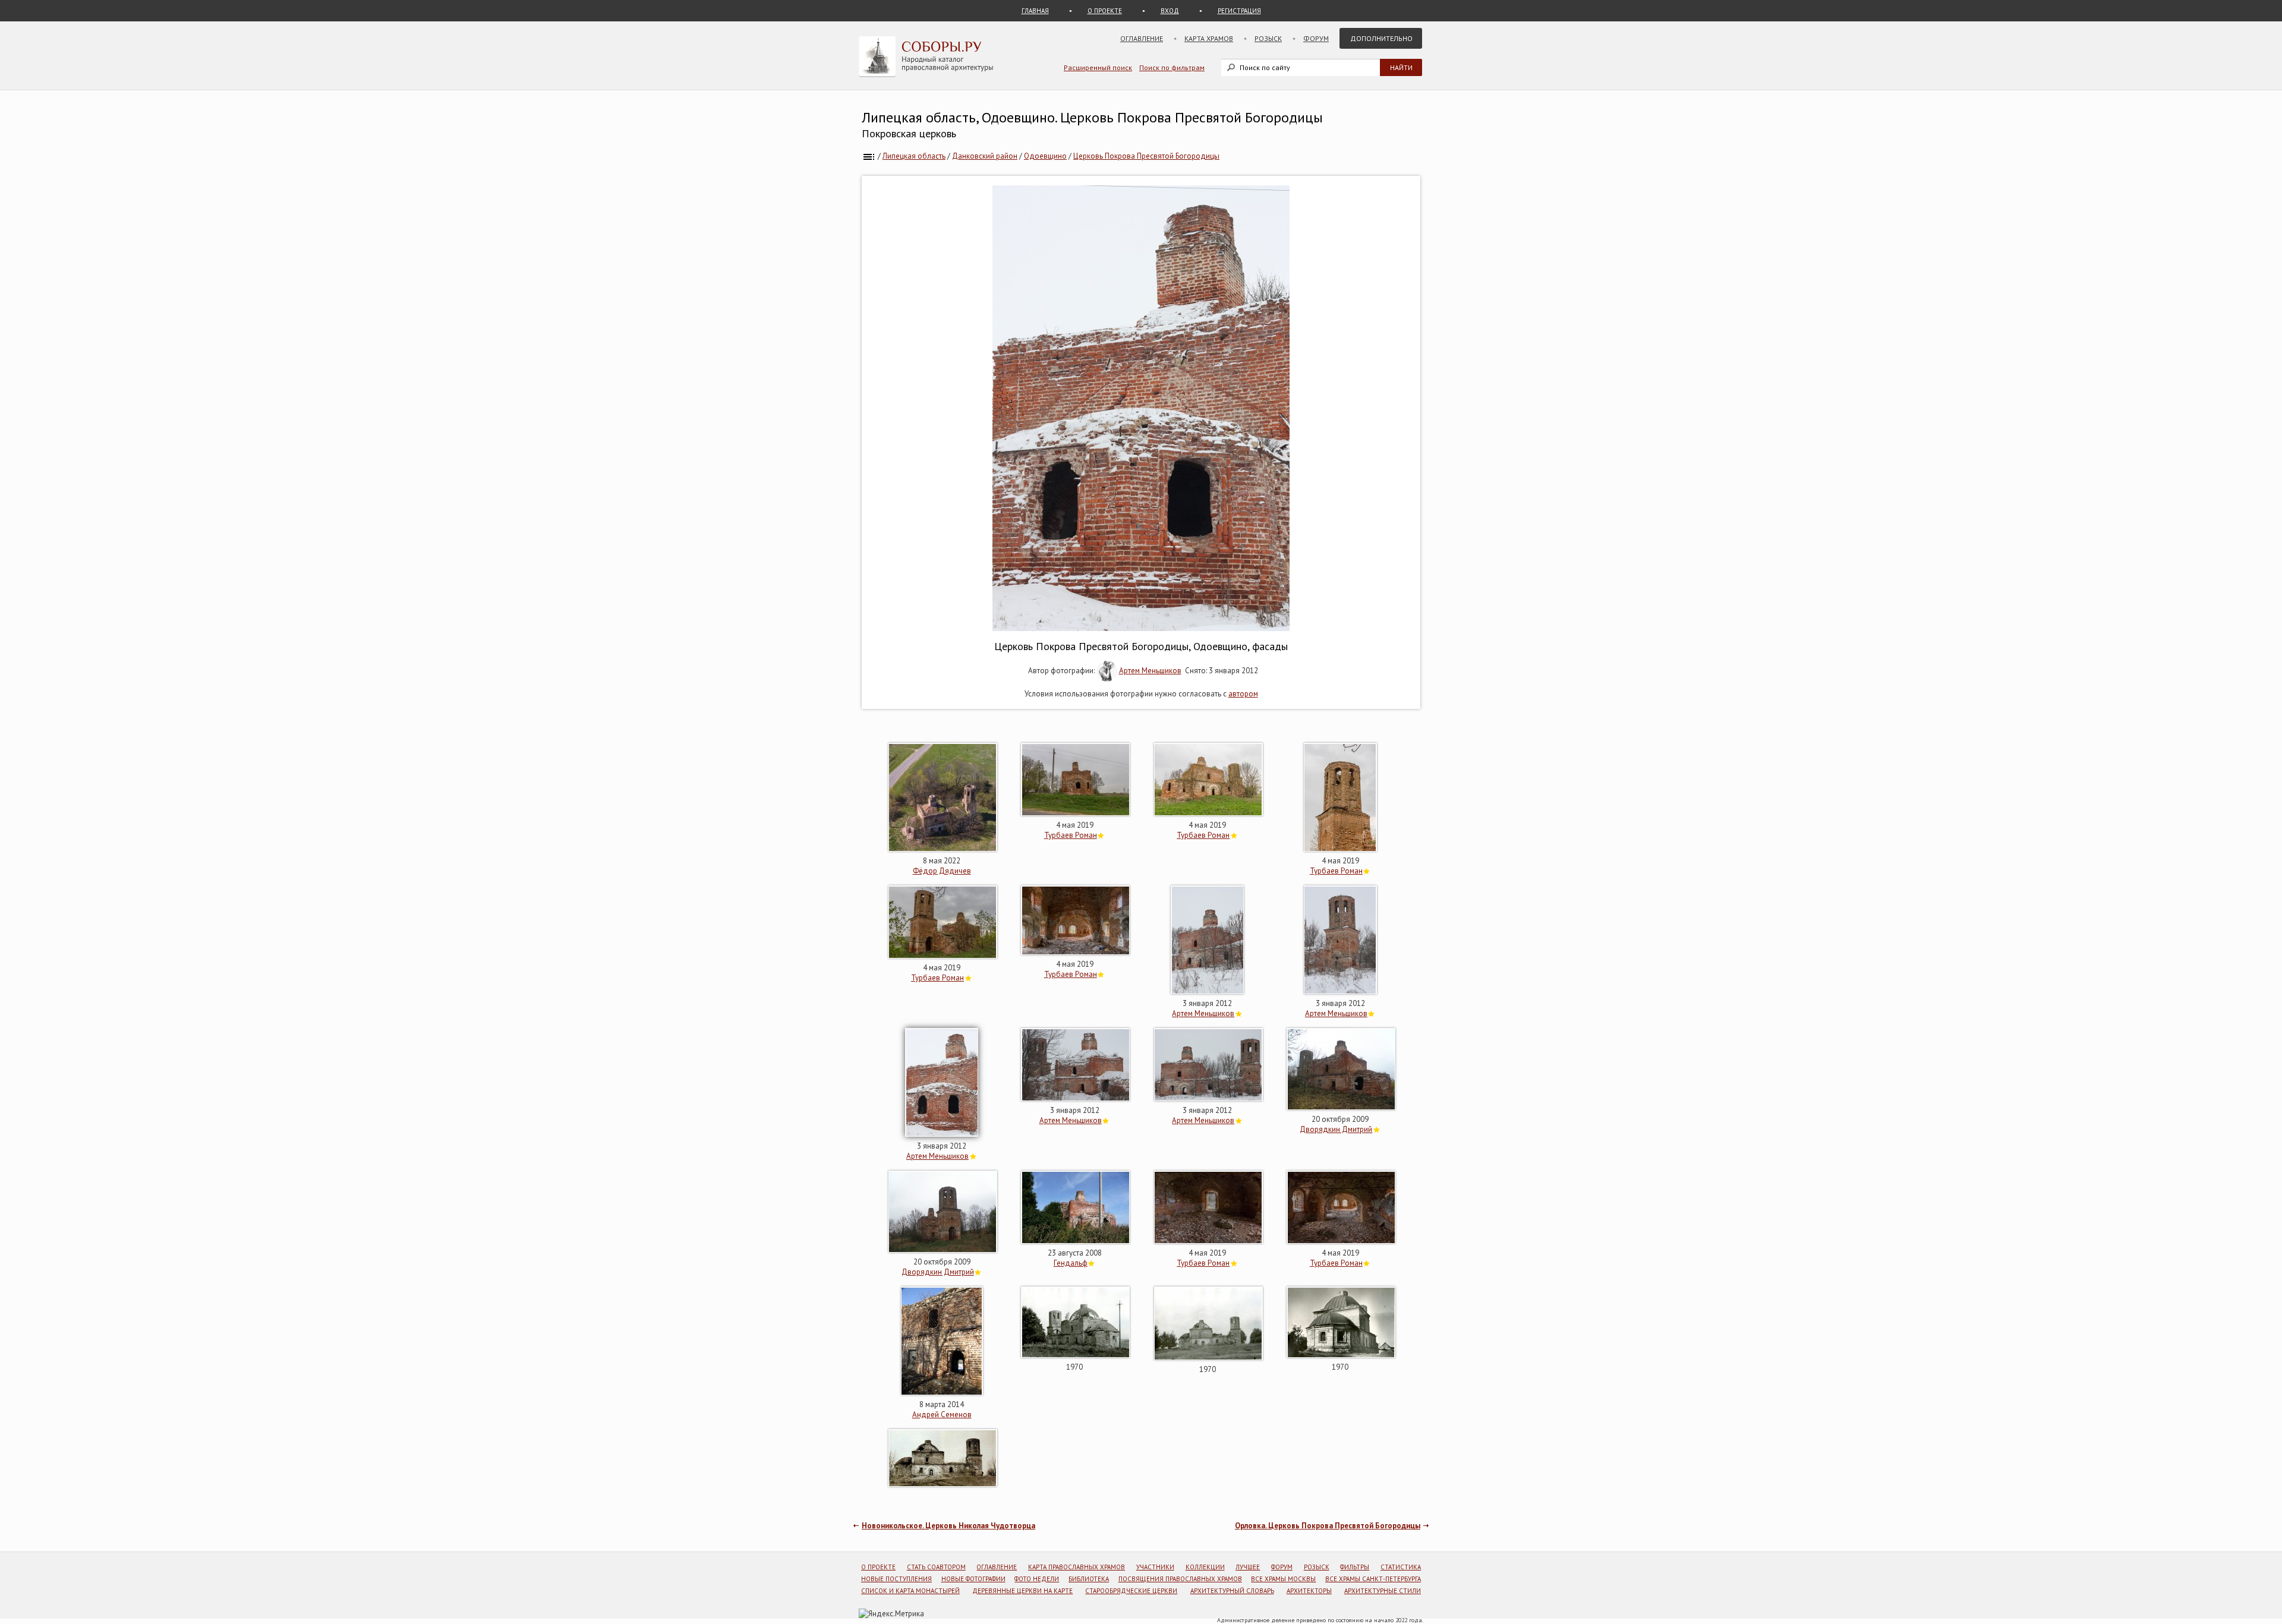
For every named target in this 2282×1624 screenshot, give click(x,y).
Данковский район (985, 156)
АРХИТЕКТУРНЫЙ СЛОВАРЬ (1232, 1591)
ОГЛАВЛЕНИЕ (997, 1567)
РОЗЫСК (1317, 1567)
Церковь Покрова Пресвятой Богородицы (1146, 156)
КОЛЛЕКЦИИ (1205, 1567)
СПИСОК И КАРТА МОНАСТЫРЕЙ (910, 1591)
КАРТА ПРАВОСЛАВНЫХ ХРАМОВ (1077, 1567)
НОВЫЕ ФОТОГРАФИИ (973, 1579)
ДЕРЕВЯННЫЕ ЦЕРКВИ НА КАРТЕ (1022, 1591)
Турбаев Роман (1071, 835)
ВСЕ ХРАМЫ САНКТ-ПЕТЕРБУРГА (1373, 1579)
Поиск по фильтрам (1172, 67)
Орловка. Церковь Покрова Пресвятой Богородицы (1328, 1526)
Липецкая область (914, 156)
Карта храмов (1209, 38)
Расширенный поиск (1098, 67)
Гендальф (1071, 1263)
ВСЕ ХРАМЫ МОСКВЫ (1283, 1579)
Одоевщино (1045, 156)
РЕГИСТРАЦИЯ (1239, 11)
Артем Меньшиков (1150, 671)
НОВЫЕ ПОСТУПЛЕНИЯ (896, 1579)
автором (1243, 694)
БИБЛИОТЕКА (1089, 1579)
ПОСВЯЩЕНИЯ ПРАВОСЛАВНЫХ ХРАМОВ (1180, 1579)
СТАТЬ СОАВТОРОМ (936, 1567)
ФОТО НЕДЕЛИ (1037, 1579)
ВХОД (1170, 11)
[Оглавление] (869, 156)
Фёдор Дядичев (942, 871)
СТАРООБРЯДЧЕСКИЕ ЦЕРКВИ (1131, 1591)
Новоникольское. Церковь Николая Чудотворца (948, 1526)
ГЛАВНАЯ (1035, 11)
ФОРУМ (1282, 1567)
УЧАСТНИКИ (1155, 1567)
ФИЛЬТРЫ (1355, 1567)
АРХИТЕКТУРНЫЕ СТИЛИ (1383, 1591)
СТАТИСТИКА (1401, 1567)
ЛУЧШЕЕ (1248, 1567)
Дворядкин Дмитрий (1336, 1129)
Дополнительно (1381, 38)
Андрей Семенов (942, 1415)
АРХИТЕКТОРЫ (1309, 1591)
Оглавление (1142, 38)
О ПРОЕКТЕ (1105, 11)
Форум (1316, 38)
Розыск (1268, 38)
